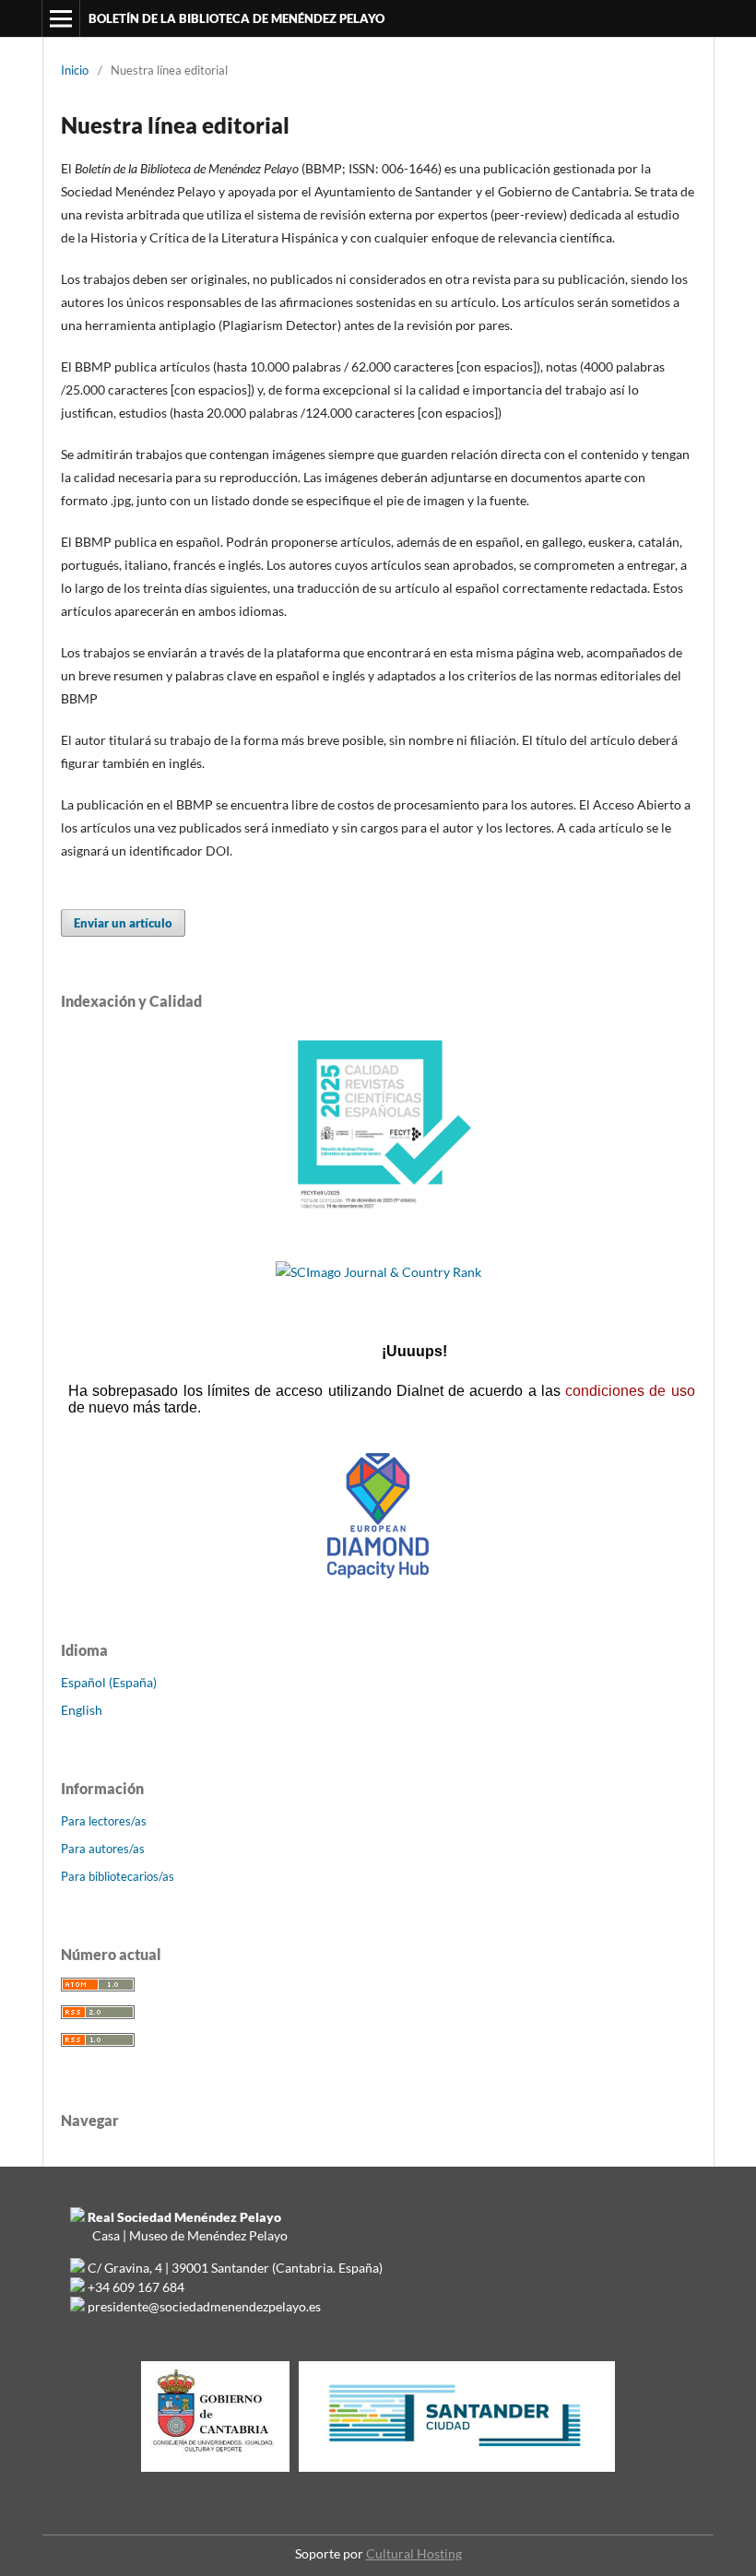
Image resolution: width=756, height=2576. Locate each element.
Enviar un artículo (123, 923)
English (82, 1710)
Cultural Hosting (414, 2553)
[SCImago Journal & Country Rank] (378, 1272)
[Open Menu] (61, 18)
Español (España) (109, 1682)
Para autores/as (103, 1849)
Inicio (75, 70)
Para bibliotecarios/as (118, 1876)
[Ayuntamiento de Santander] (457, 2471)
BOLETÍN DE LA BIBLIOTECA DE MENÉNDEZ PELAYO (236, 18)
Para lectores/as (104, 1821)
